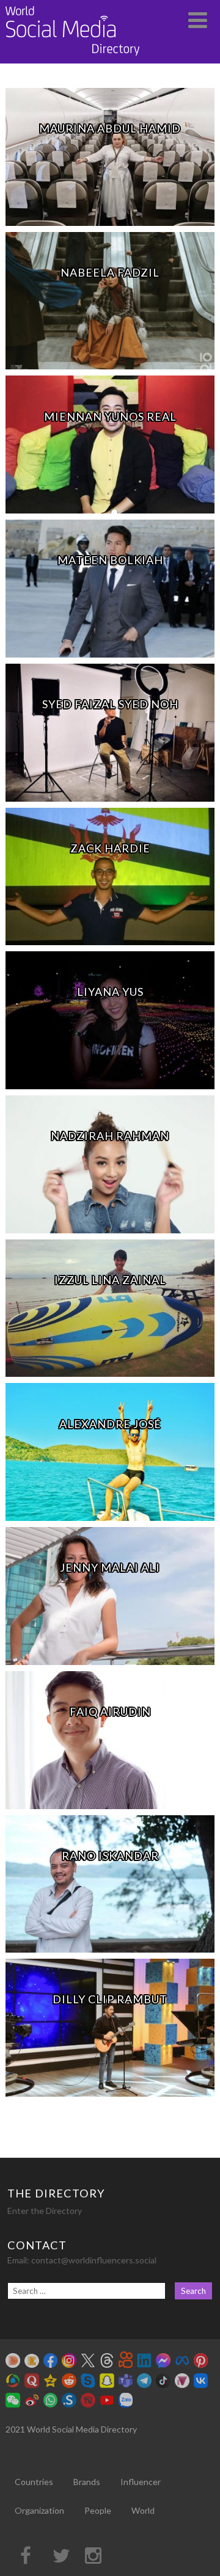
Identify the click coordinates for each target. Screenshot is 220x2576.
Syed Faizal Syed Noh (110, 704)
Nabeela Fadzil (110, 272)
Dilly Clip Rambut (110, 1999)
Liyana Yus (110, 992)
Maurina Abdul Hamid (110, 128)
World (143, 2510)
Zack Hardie (110, 848)
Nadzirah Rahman (110, 1136)
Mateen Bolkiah (110, 560)
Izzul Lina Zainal (110, 1280)
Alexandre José (110, 1424)
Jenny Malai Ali (110, 1567)
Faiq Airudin (110, 1711)
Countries (34, 2482)
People (98, 2510)
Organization (39, 2510)
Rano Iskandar (110, 1856)
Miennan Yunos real (110, 416)
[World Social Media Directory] (73, 58)
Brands (87, 2482)
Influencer (141, 2482)
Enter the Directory (45, 2211)
